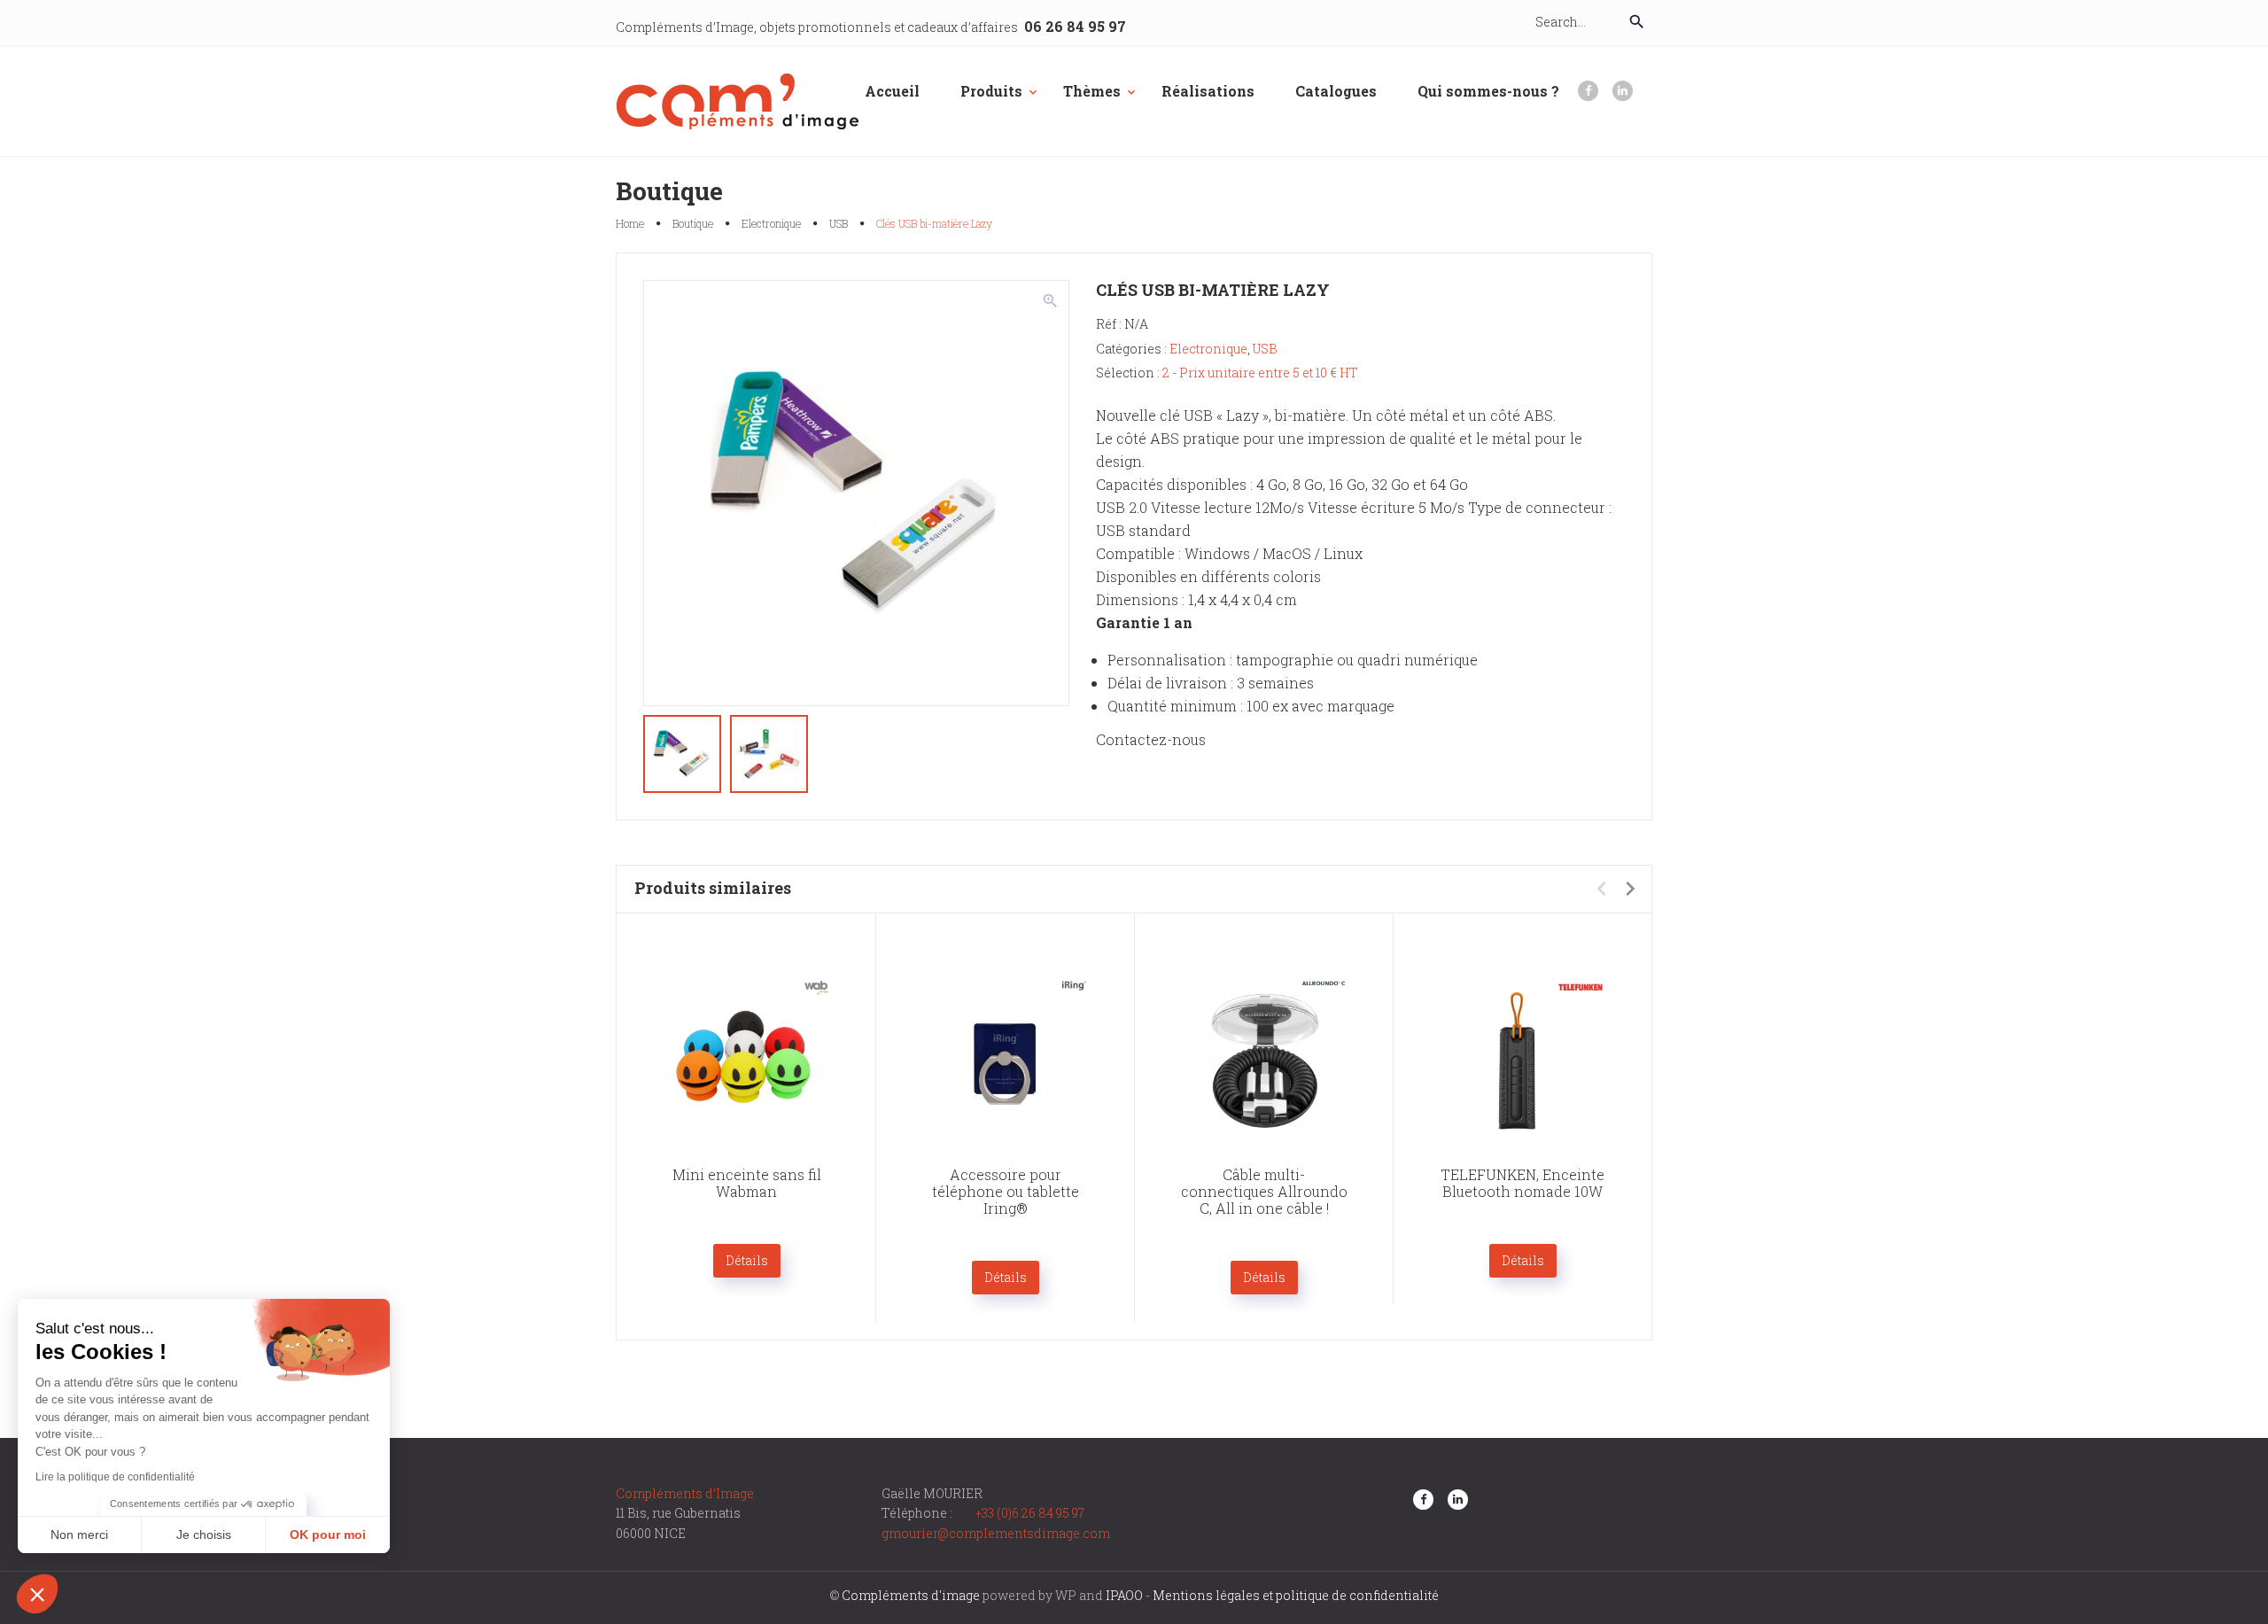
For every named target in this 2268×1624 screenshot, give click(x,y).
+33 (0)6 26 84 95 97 (1030, 1513)
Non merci (79, 1535)
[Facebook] (1588, 91)
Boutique (693, 223)
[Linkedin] (1623, 91)
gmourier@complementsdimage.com (996, 1533)
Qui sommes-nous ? (1488, 91)
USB (839, 223)
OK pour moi (328, 1535)
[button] (37, 1594)
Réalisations (1208, 91)
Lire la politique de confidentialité (115, 1477)
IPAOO (1124, 1595)
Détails (747, 1260)
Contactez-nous (1151, 739)
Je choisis (204, 1535)
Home (630, 223)
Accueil (892, 91)
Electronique (771, 223)
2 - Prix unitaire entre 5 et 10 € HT (1260, 373)
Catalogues (1336, 91)
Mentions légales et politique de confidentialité (1296, 1595)
